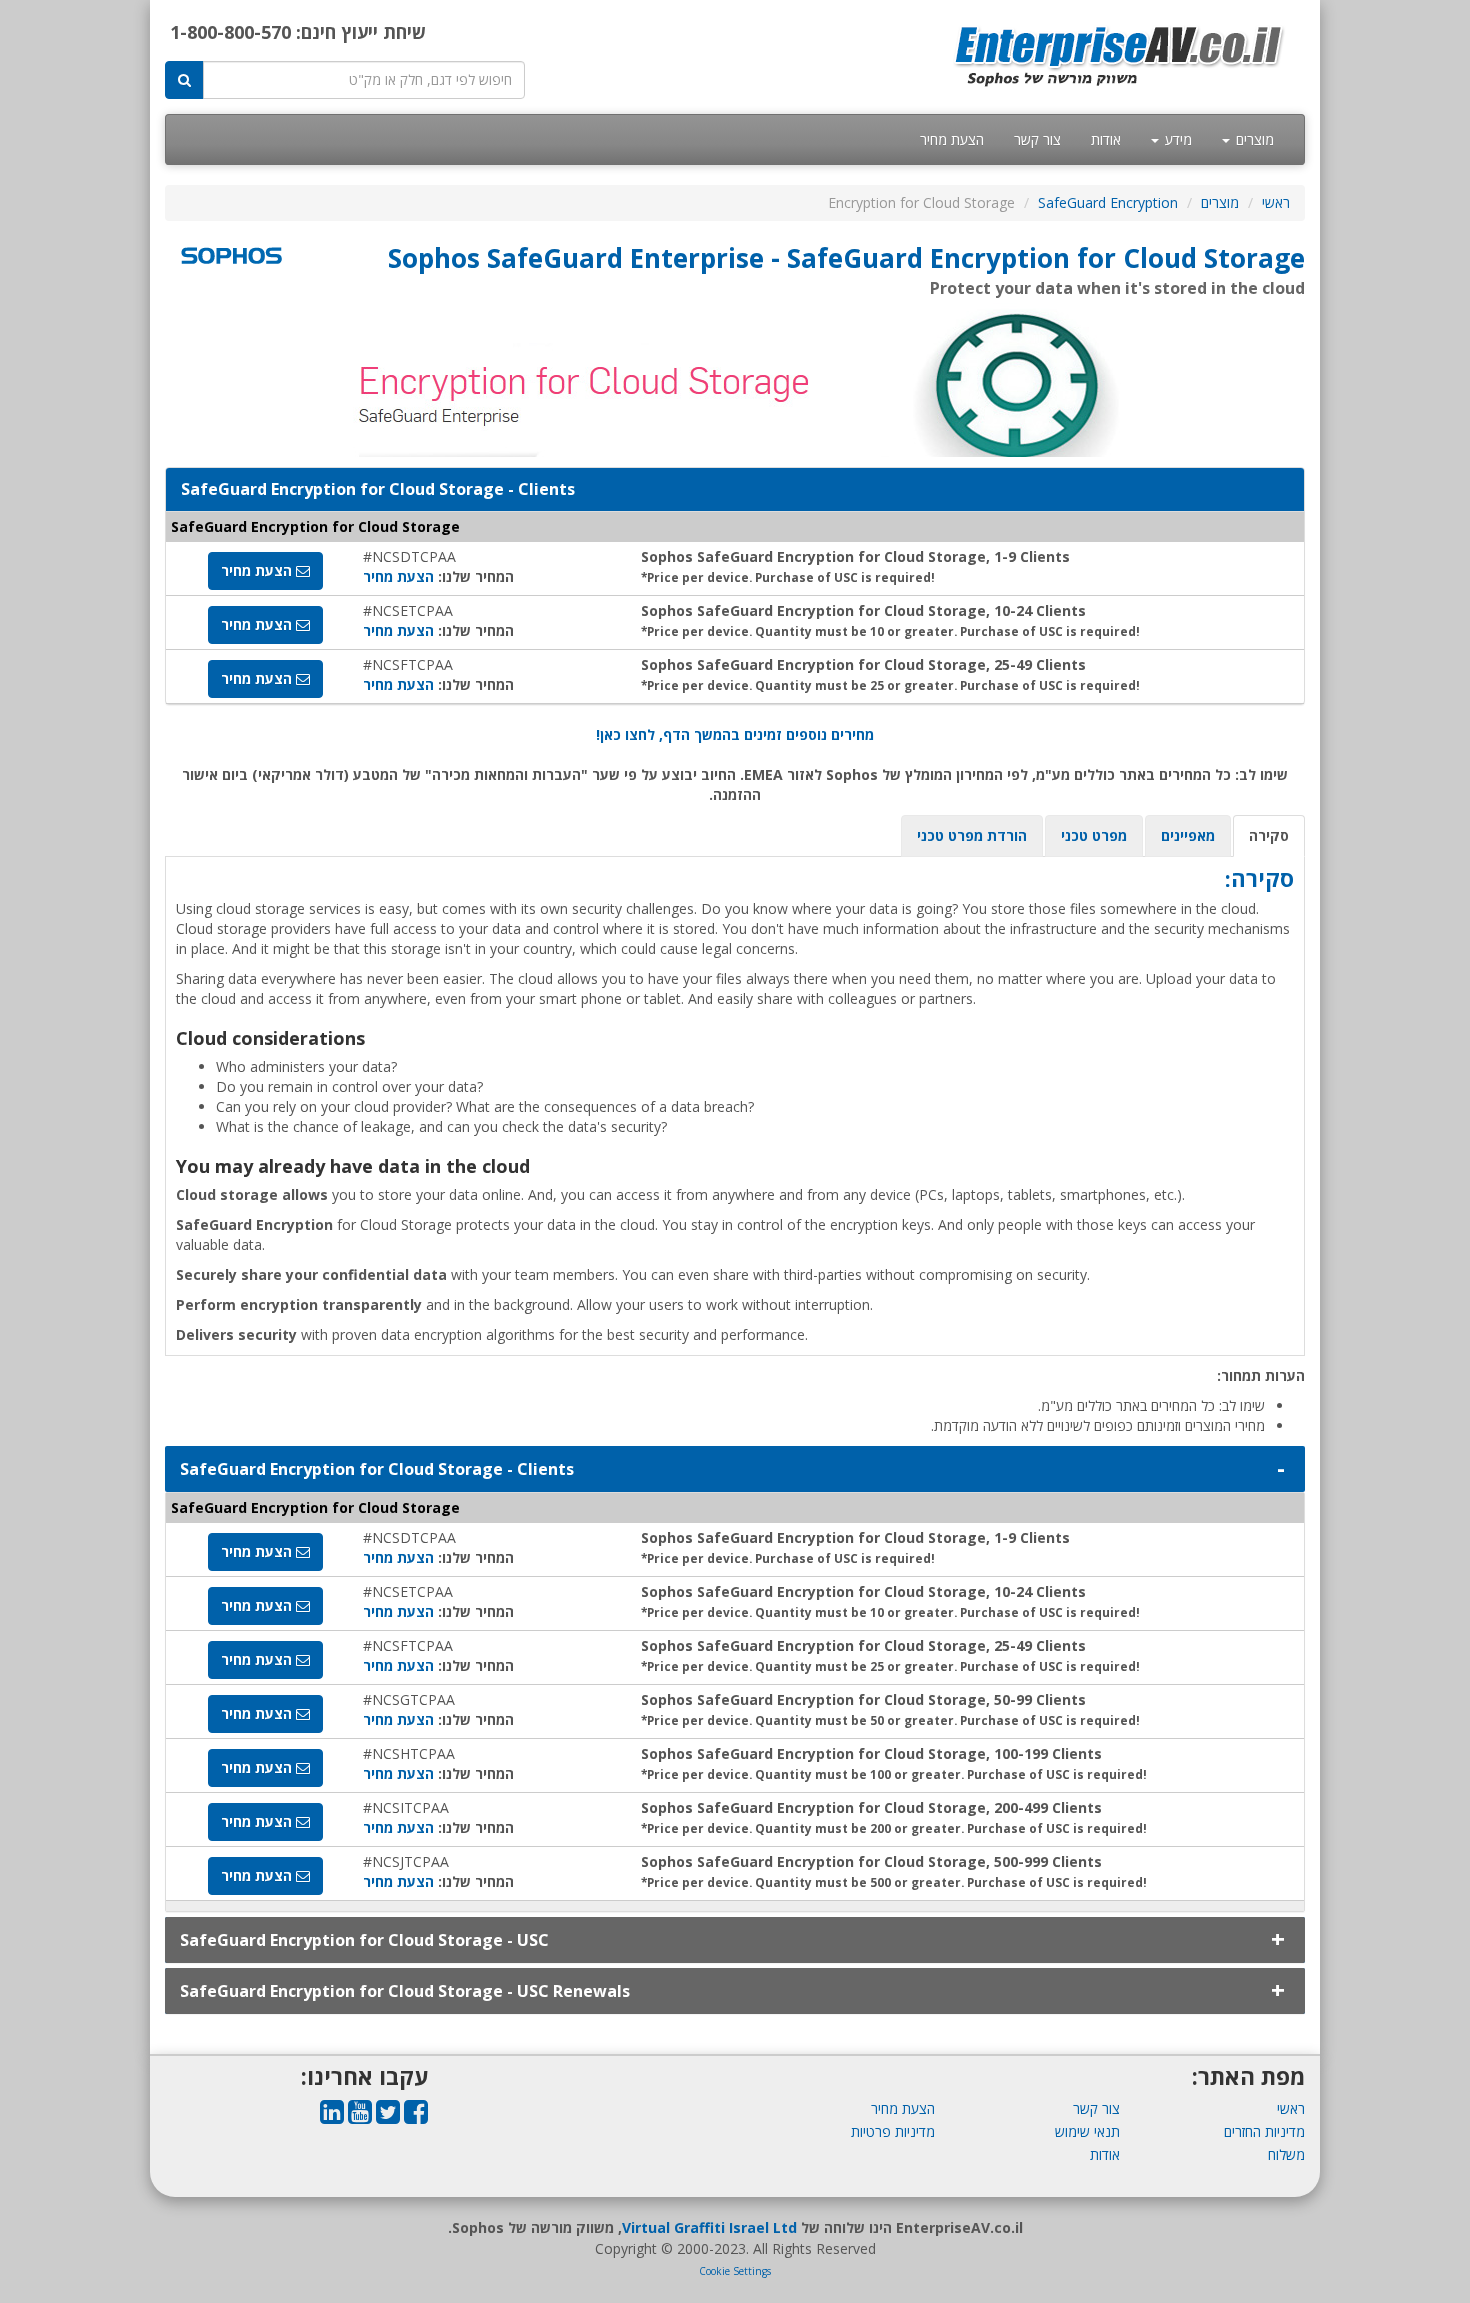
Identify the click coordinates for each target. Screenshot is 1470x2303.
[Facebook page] (416, 2116)
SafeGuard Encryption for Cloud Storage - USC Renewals (405, 1991)
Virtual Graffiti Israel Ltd (709, 2227)
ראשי (1276, 202)
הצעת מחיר (952, 139)
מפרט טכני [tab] (1094, 835)
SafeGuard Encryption (1108, 202)
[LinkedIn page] (332, 2116)
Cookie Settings (735, 2271)
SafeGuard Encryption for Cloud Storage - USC (364, 1940)
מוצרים (1253, 139)
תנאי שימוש (1087, 2131)
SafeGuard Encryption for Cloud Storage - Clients (377, 1469)
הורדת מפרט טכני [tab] (972, 835)
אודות (1106, 139)
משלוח (1286, 2154)
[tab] (735, 1469)
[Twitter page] (388, 2116)
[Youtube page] (360, 2116)
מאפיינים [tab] (1188, 835)
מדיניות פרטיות (893, 2131)
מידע (1176, 139)
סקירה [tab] (1269, 835)
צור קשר (1037, 139)
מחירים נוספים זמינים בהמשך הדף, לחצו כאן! (735, 734)
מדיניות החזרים (1264, 2131)
